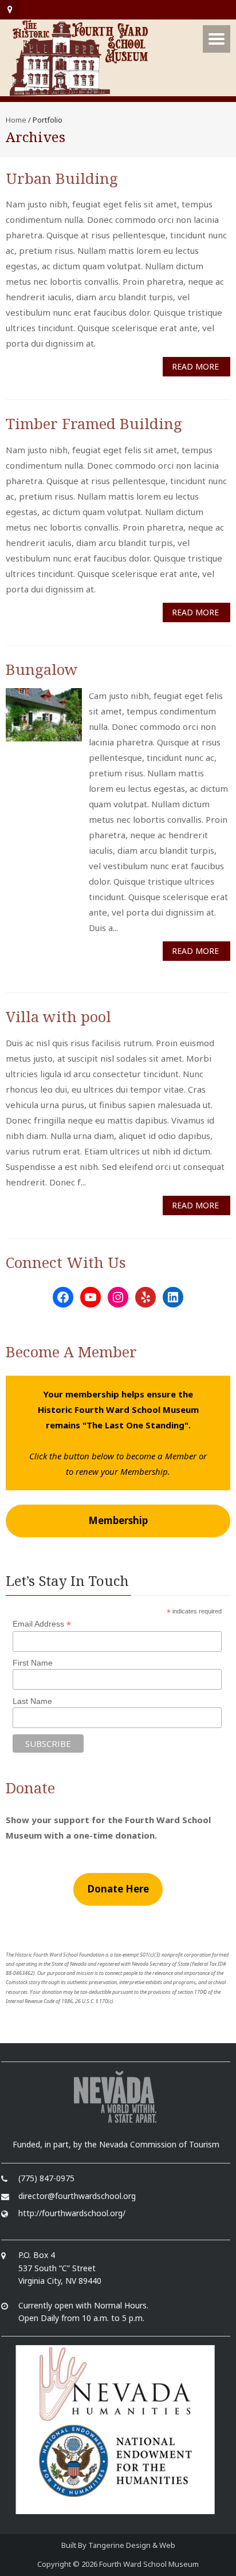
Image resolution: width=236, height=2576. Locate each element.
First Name (33, 1663)
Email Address (42, 1624)
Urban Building (62, 178)
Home (16, 120)
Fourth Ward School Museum (149, 2564)
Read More (195, 366)
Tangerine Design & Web (132, 2545)
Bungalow (42, 669)
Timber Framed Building (94, 423)
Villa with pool (58, 1016)
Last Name (32, 1701)
